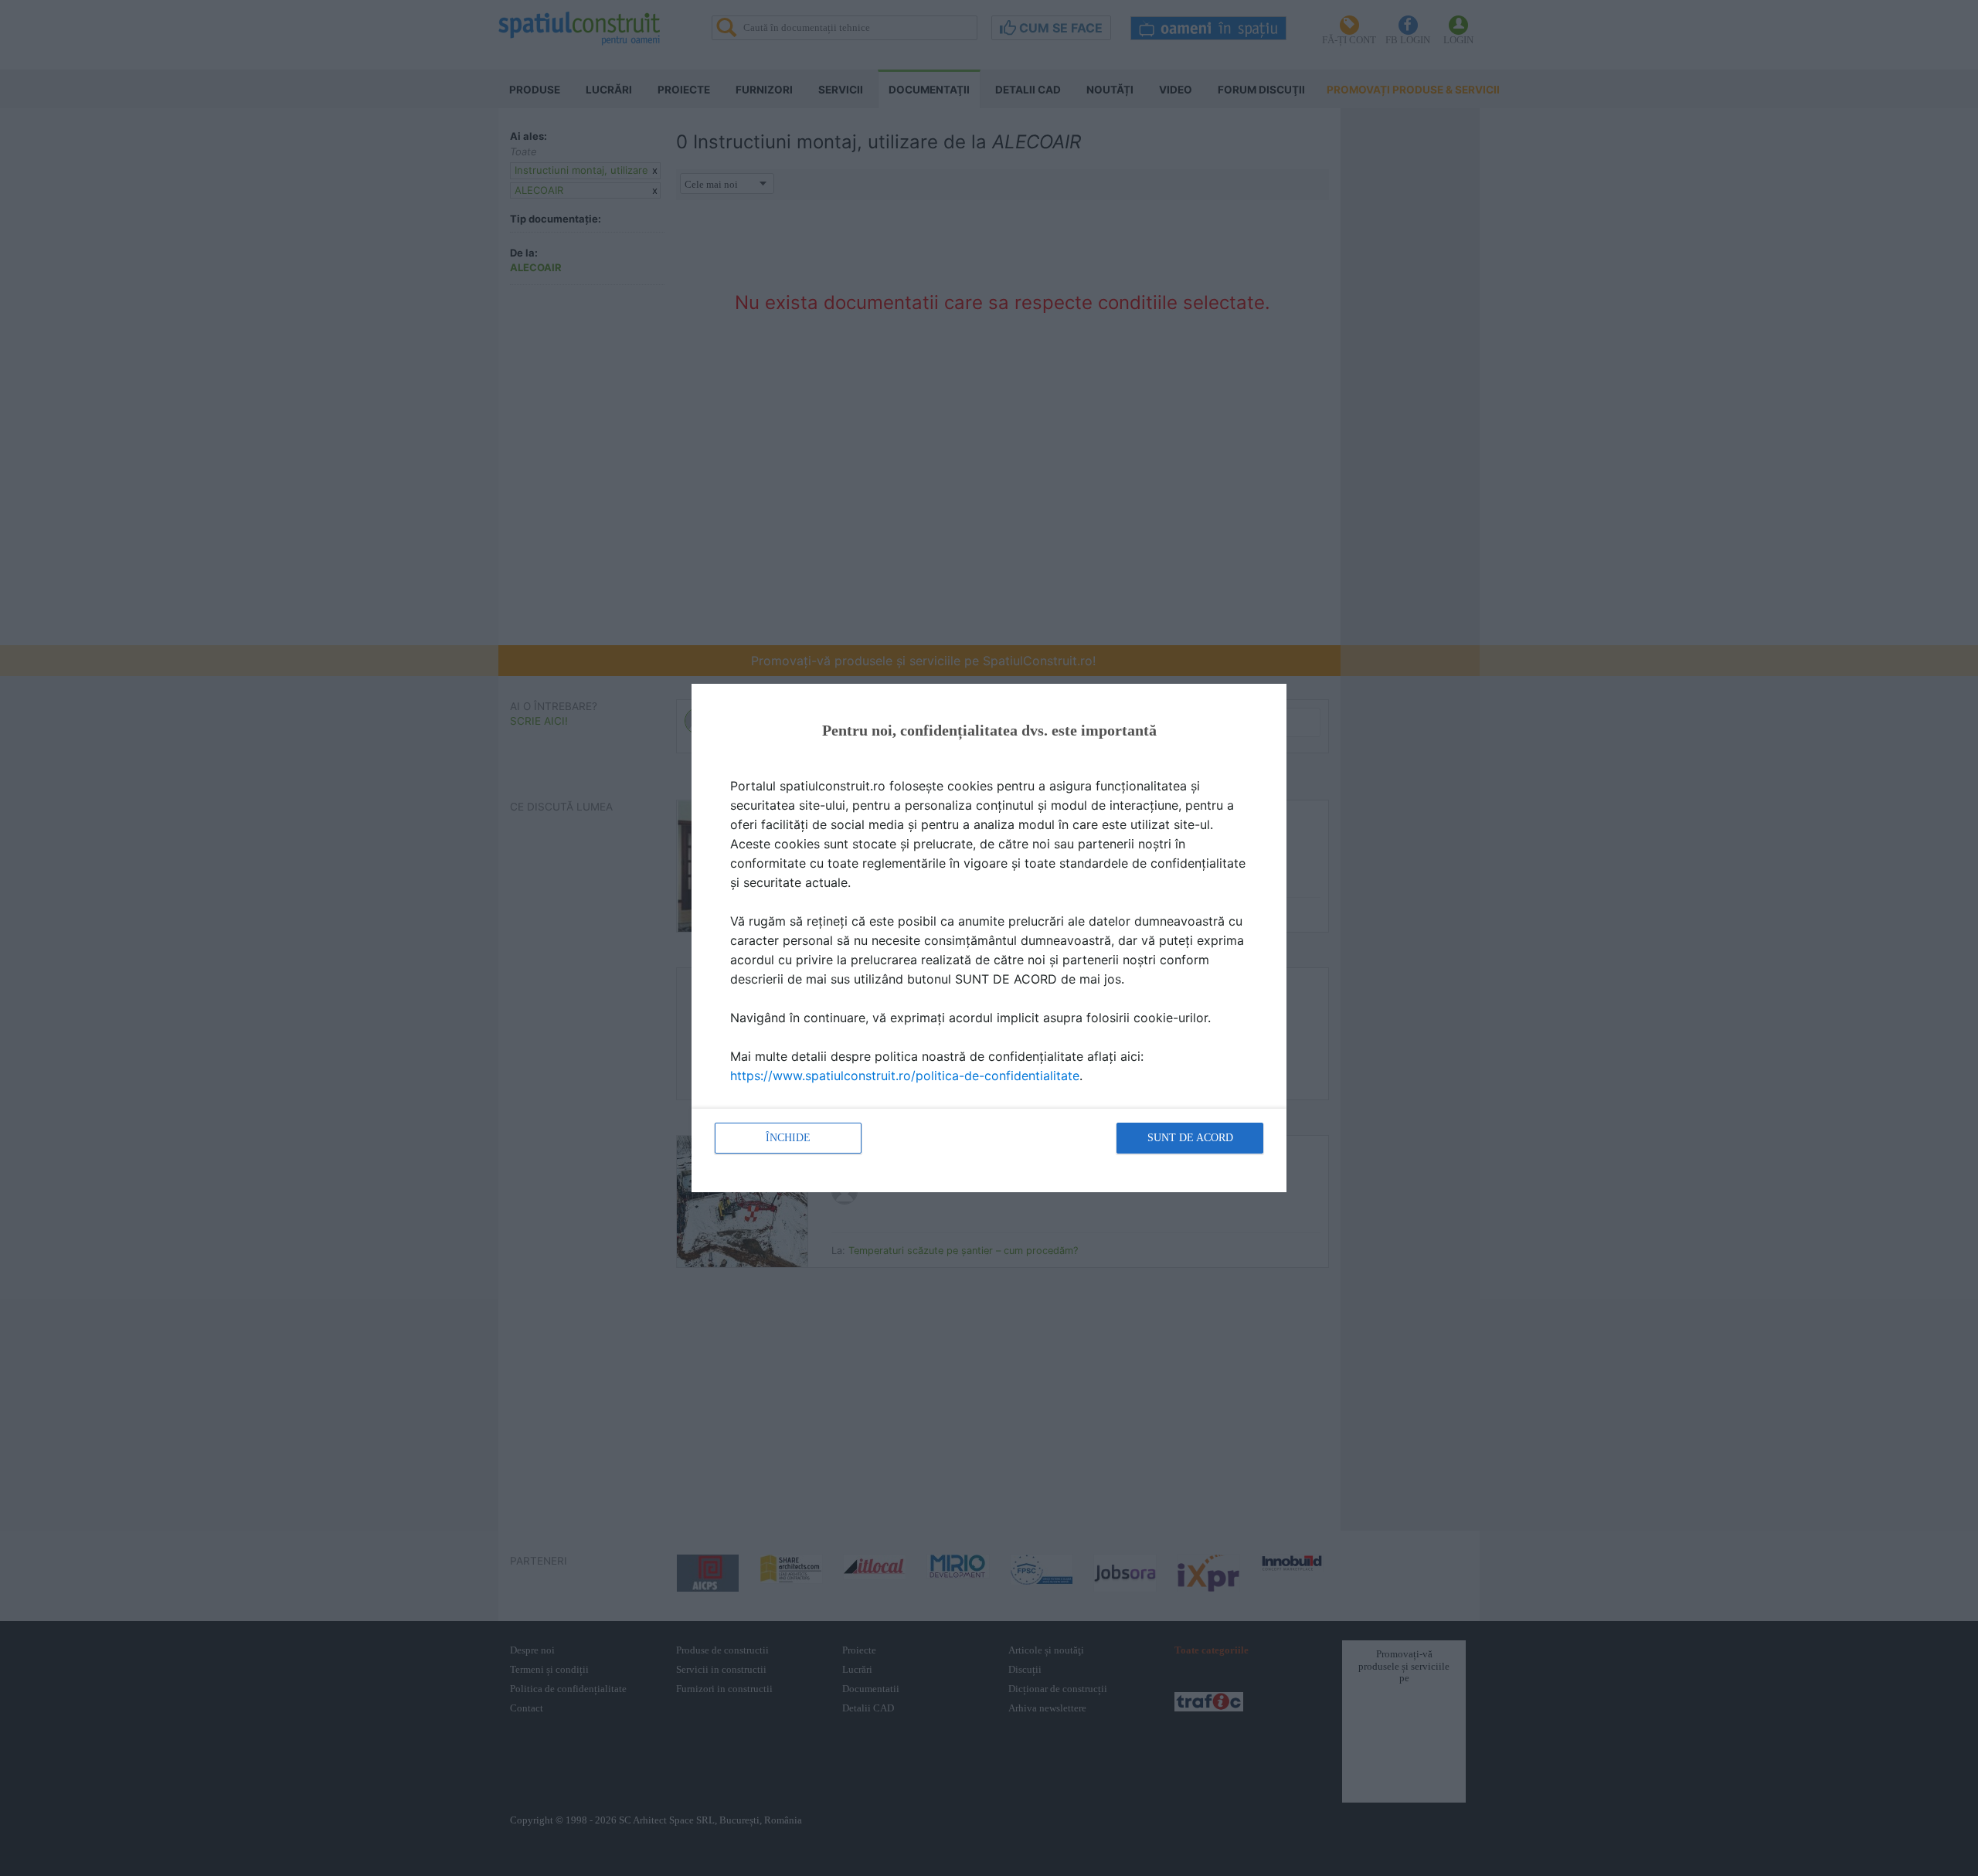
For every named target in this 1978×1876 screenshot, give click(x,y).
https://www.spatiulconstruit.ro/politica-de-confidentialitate (905, 1076)
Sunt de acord (1190, 1138)
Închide (788, 1138)
